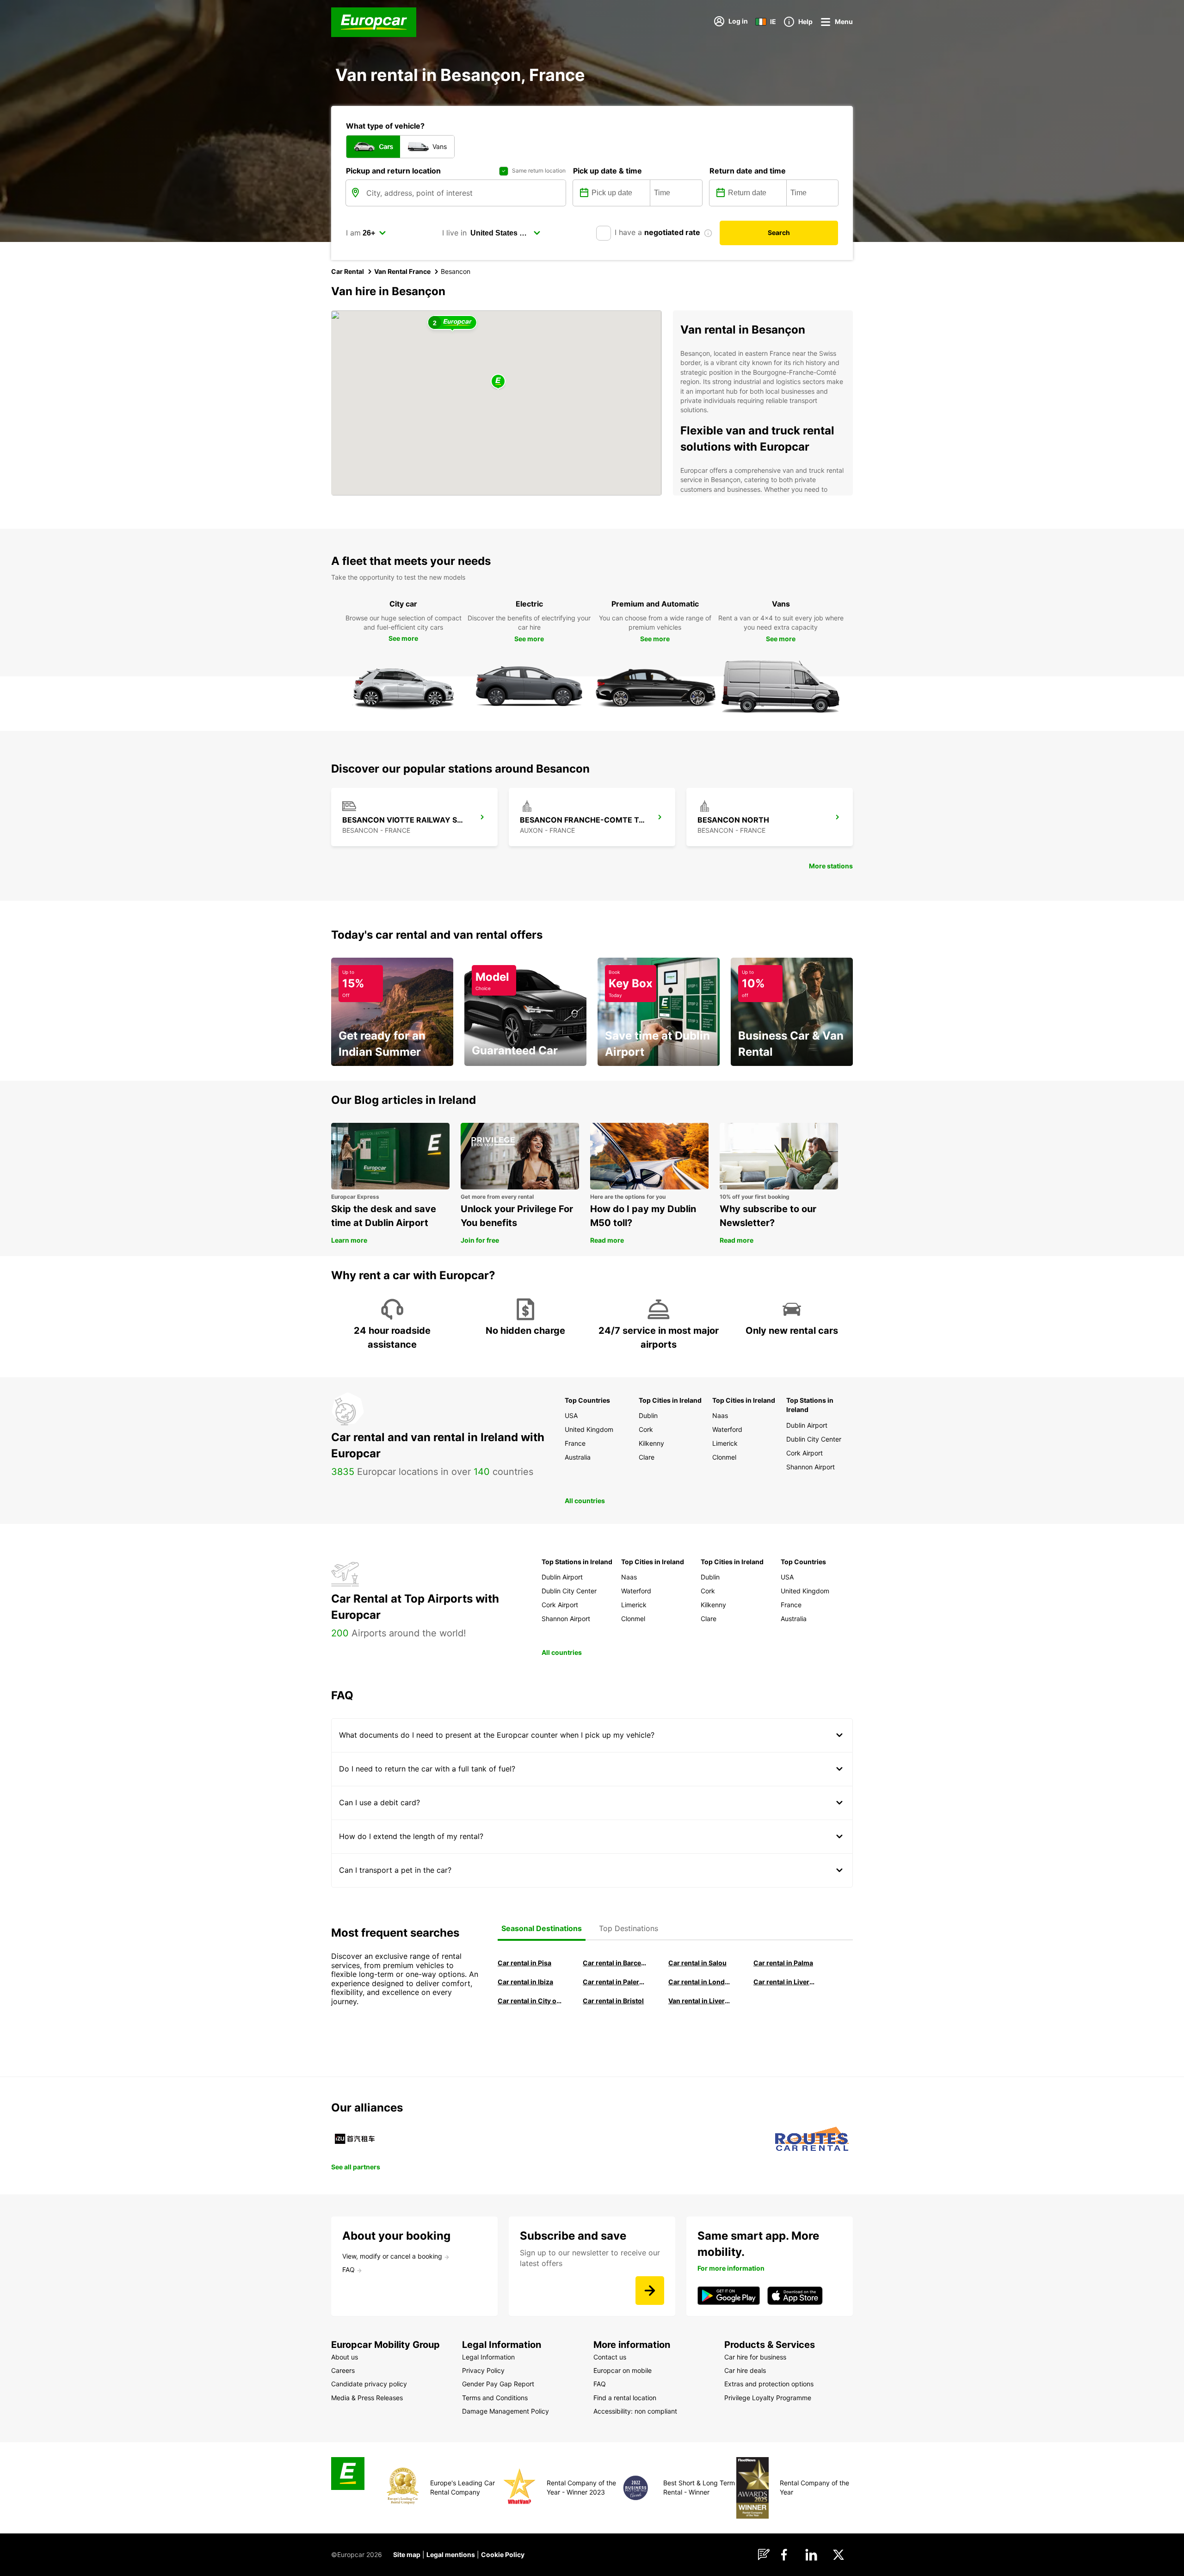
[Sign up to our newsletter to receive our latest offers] (650, 2291)
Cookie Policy (503, 2554)
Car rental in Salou (697, 1963)
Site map (407, 2554)
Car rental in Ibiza (525, 1982)
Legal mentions (451, 2554)
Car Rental (348, 271)
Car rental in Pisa (524, 1963)
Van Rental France (402, 271)
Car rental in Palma (783, 1963)
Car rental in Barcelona (615, 1963)
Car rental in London (700, 1982)
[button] (498, 382)
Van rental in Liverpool (700, 2001)
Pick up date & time (607, 171)
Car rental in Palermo (615, 1982)
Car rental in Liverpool (785, 1982)
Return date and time (748, 171)
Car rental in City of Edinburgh (530, 2001)
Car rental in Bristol (613, 2001)
